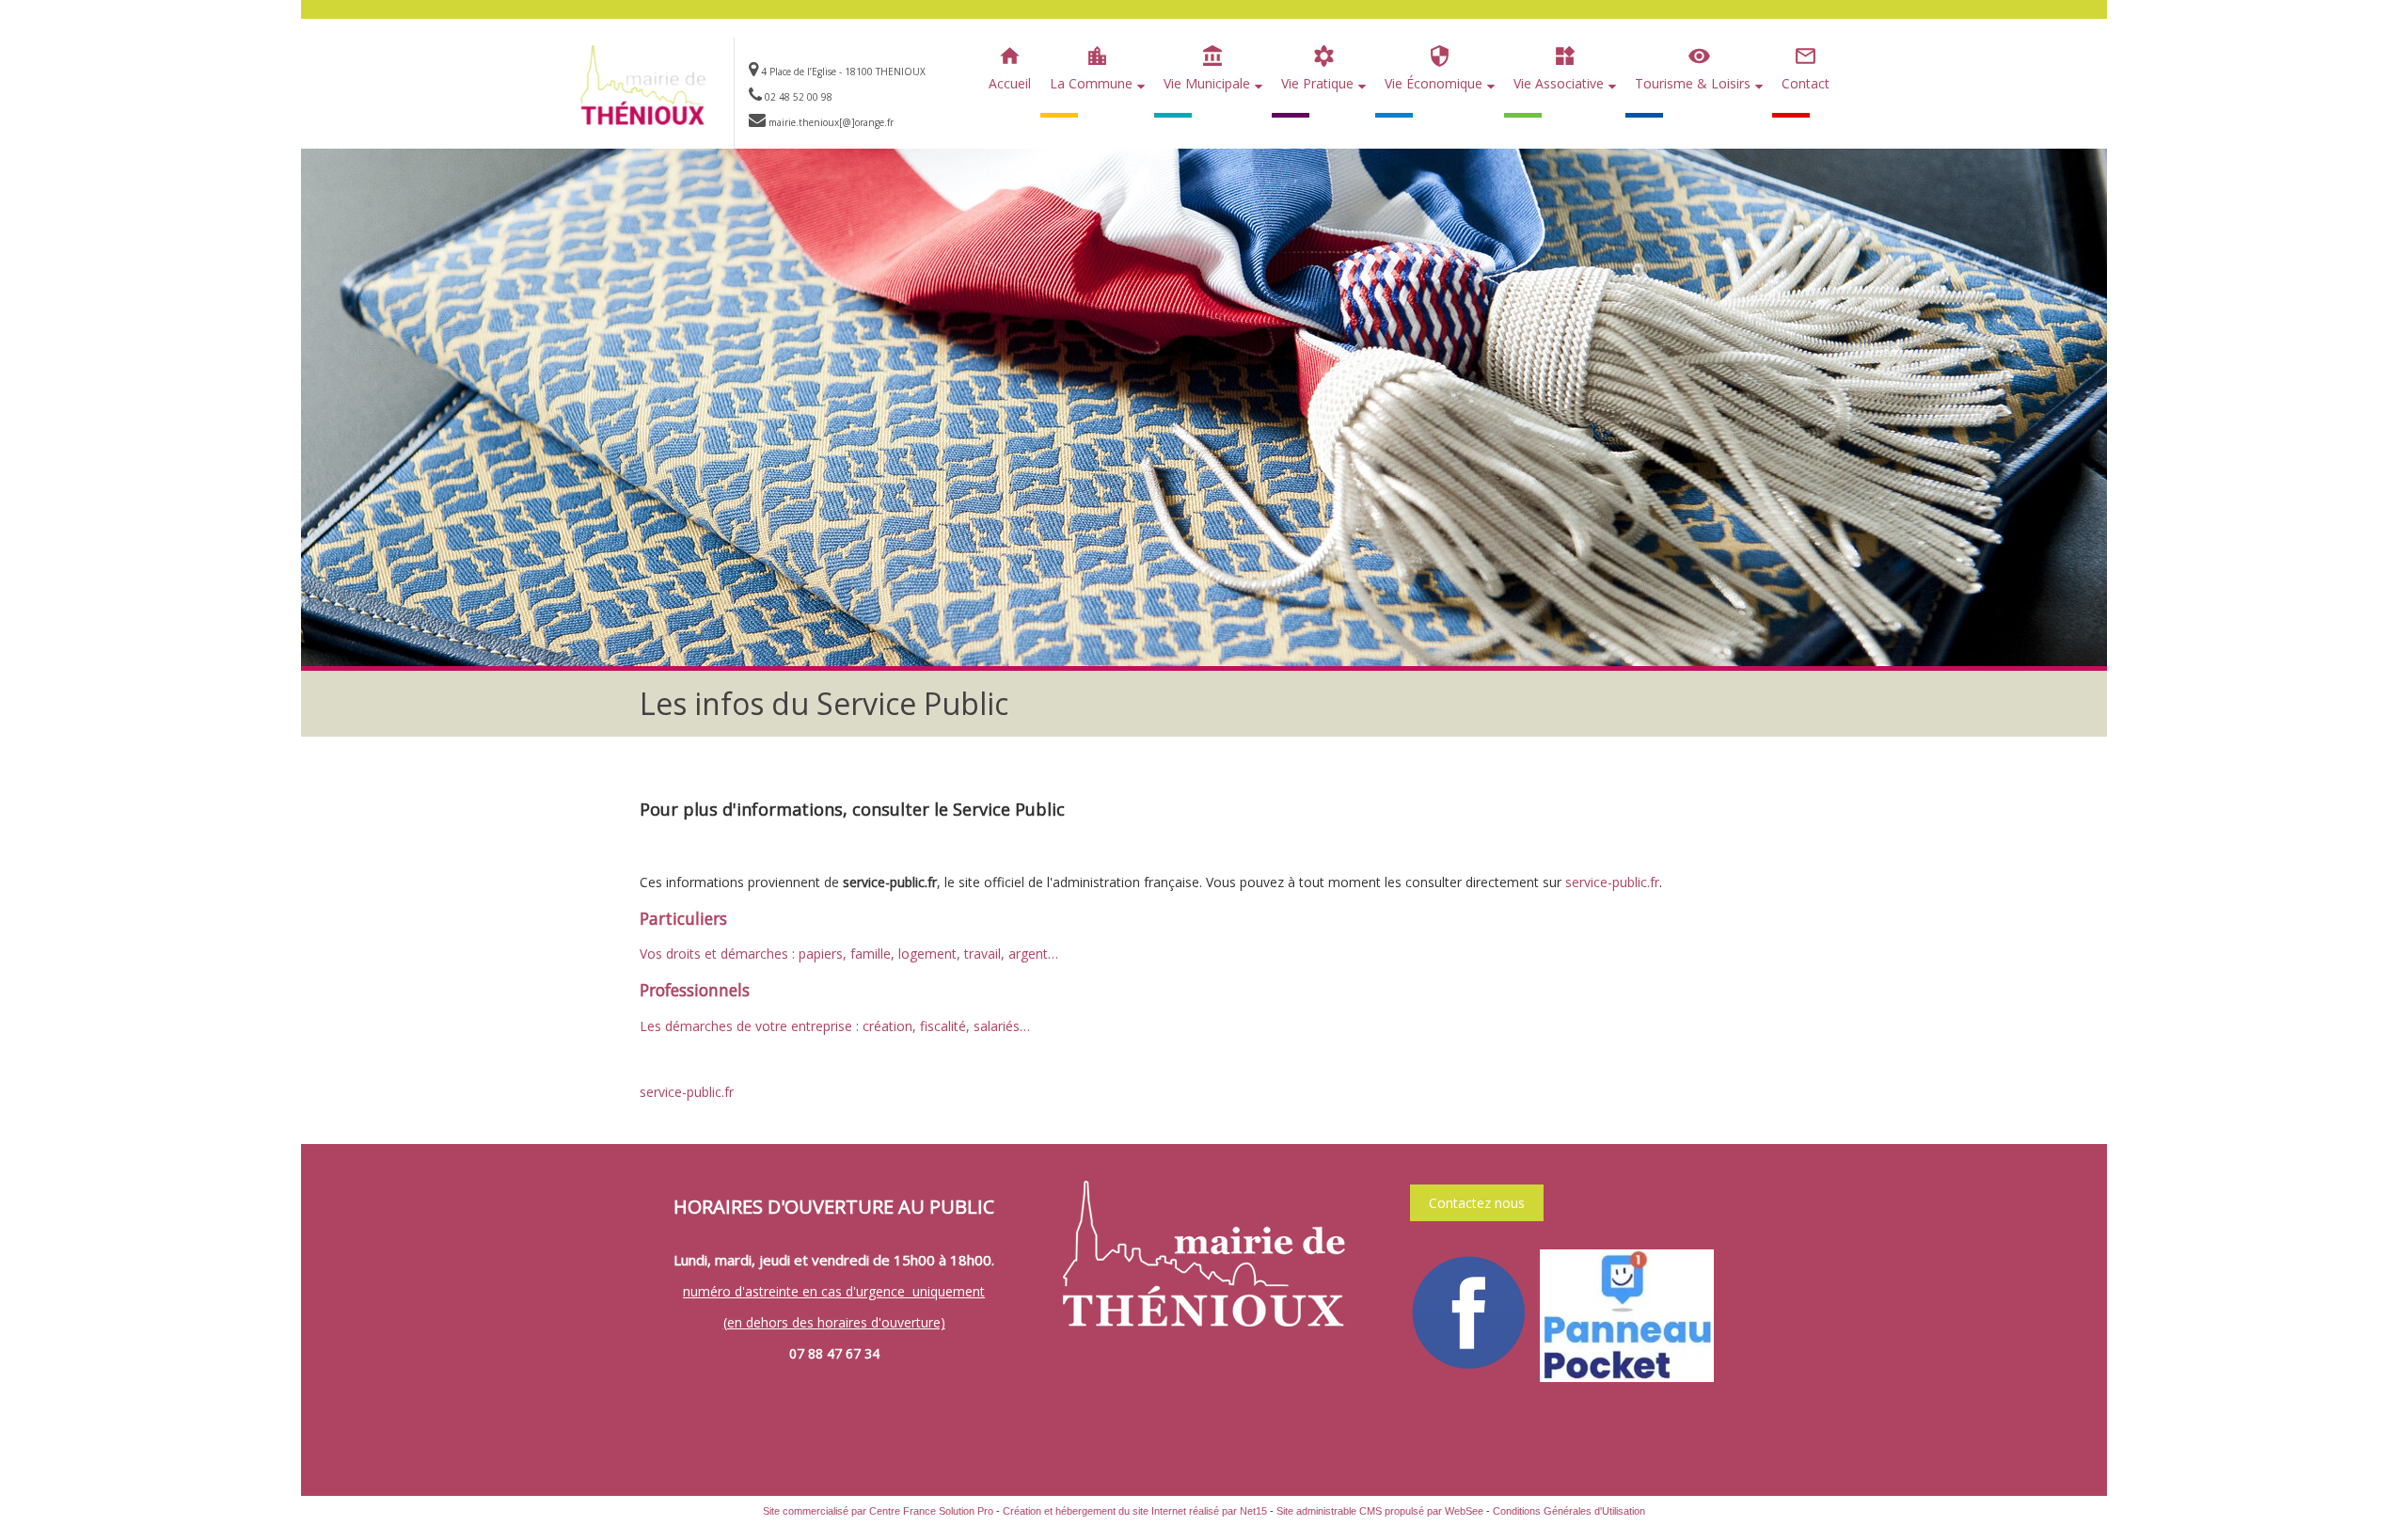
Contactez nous (1477, 1203)
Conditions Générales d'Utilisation (1569, 1511)
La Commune (1091, 83)
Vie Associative (1559, 83)
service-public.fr (1612, 882)
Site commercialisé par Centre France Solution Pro (878, 1511)
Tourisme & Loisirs (1693, 83)
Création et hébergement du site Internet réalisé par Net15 (1135, 1511)
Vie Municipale (1207, 83)
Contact (1806, 83)
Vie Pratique (1317, 83)
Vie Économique (1434, 83)
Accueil (1010, 83)
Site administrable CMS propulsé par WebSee (1380, 1511)
